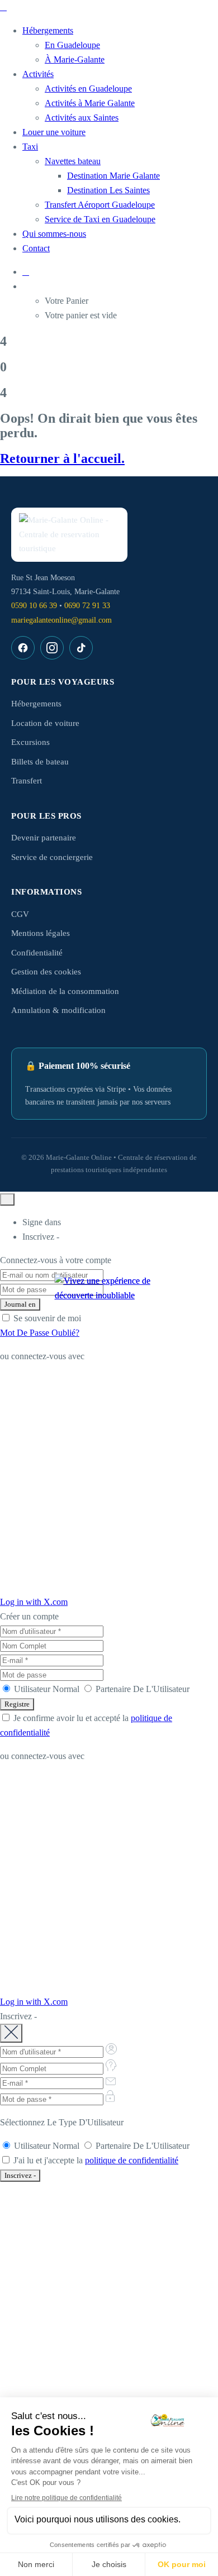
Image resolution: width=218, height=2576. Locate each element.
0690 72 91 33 (87, 606)
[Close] (7, 1199)
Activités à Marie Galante (90, 103)
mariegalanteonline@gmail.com (61, 620)
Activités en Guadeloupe (88, 89)
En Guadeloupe (72, 45)
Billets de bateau (40, 762)
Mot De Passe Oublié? (40, 1333)
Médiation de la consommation (65, 991)
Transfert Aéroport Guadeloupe (100, 205)
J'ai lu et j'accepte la (95, 2160)
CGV (20, 914)
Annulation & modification (58, 1010)
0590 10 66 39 (34, 606)
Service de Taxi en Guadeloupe (100, 219)
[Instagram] (52, 648)
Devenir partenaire (44, 838)
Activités (38, 74)
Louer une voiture (54, 132)
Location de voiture (45, 723)
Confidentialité (37, 953)
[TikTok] (81, 648)
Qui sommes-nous (54, 234)
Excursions (30, 742)
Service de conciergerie (52, 857)
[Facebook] (23, 648)
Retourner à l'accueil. (62, 458)
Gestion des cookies (46, 972)
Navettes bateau (73, 161)
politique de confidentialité (132, 2160)
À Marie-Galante (75, 59)
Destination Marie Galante (113, 176)
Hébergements (48, 30)
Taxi (30, 147)
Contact (36, 248)
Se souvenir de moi (46, 1318)
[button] (120, 286)
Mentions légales (41, 933)
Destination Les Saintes (108, 190)
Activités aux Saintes (82, 118)
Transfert (27, 781)
